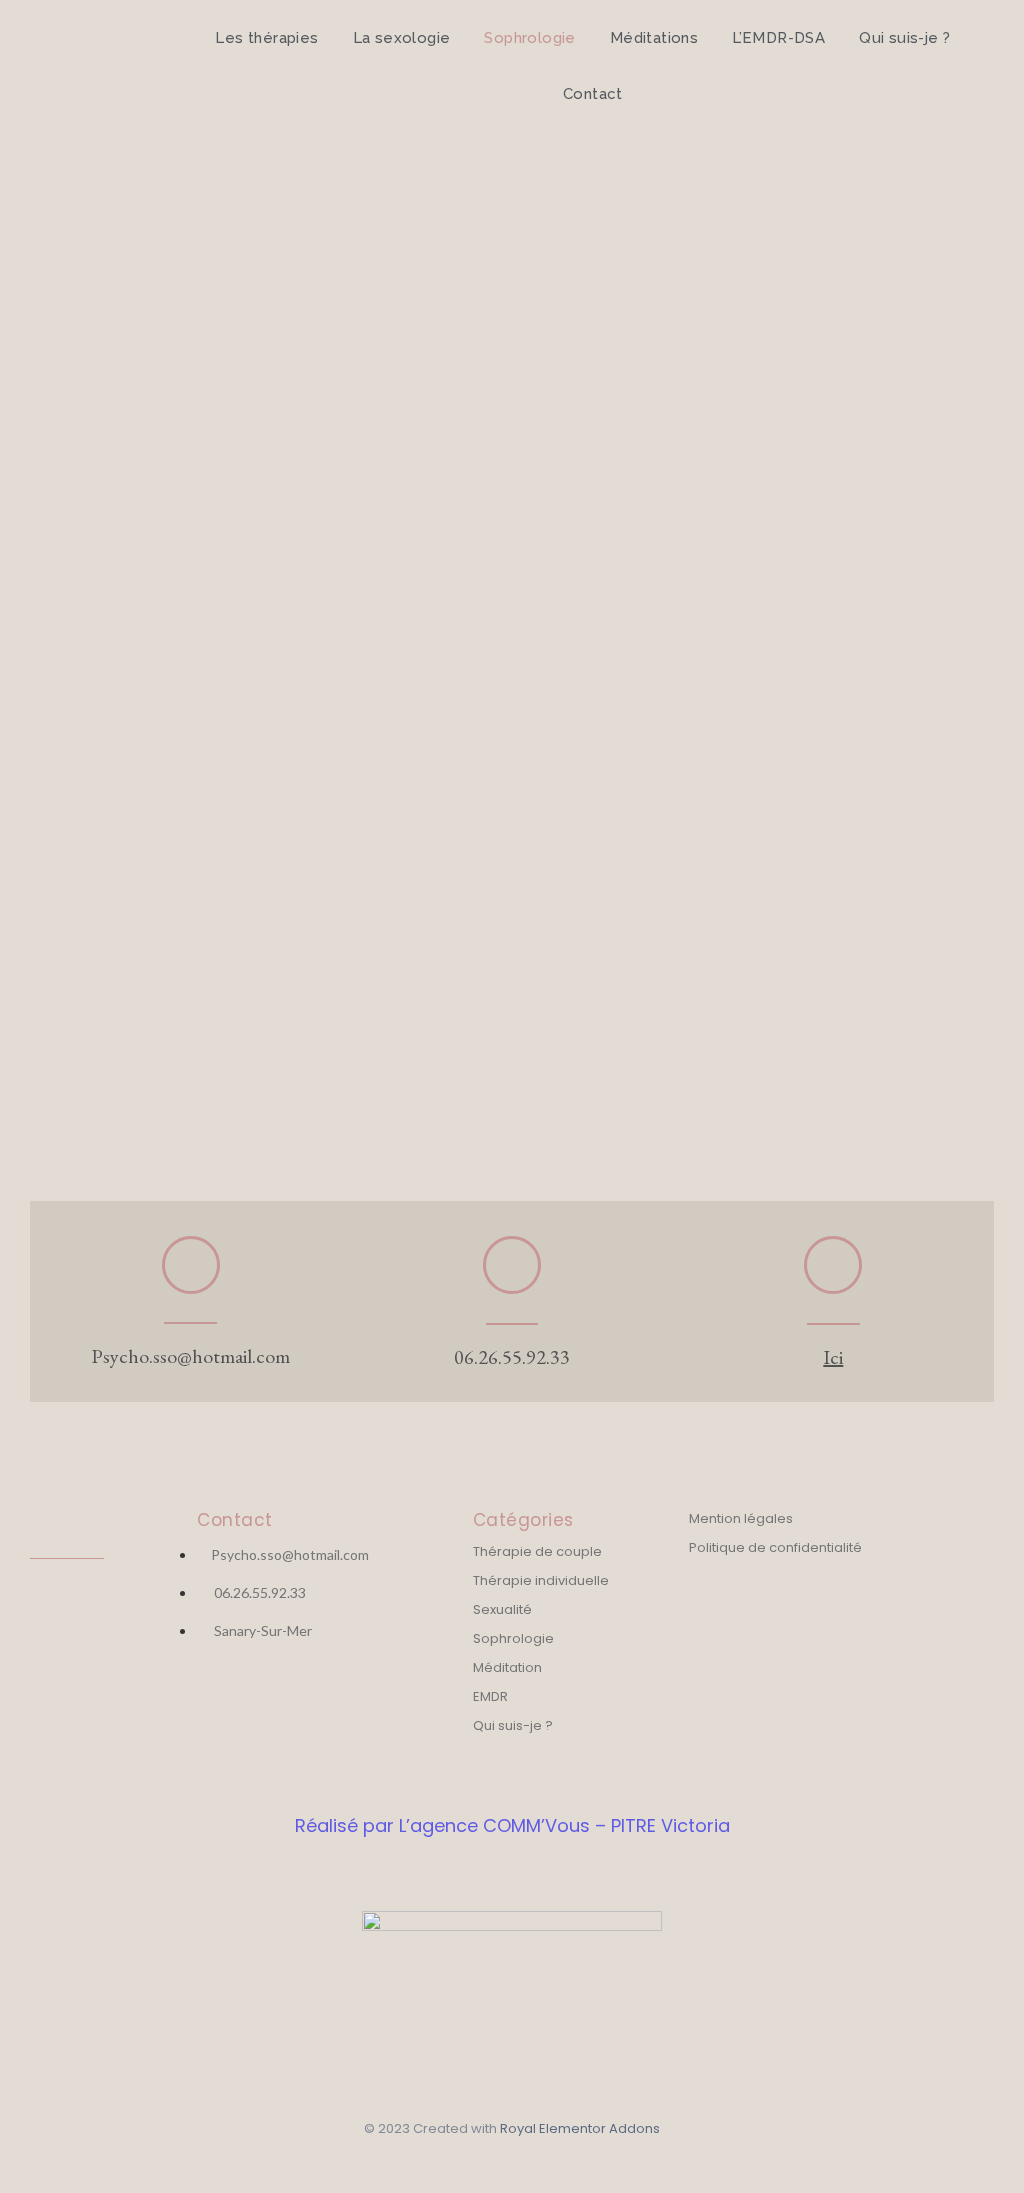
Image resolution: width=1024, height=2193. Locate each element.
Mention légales (741, 1518)
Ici (833, 1357)
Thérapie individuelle (541, 1580)
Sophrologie (529, 38)
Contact (593, 94)
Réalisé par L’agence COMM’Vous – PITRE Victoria (512, 1825)
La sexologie (402, 38)
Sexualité (502, 1609)
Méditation (507, 1667)
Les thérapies (266, 38)
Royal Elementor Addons (580, 2128)
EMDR (490, 1696)
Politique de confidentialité (775, 1547)
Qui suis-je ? (904, 38)
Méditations (654, 38)
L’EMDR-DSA (778, 38)
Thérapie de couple (537, 1551)
